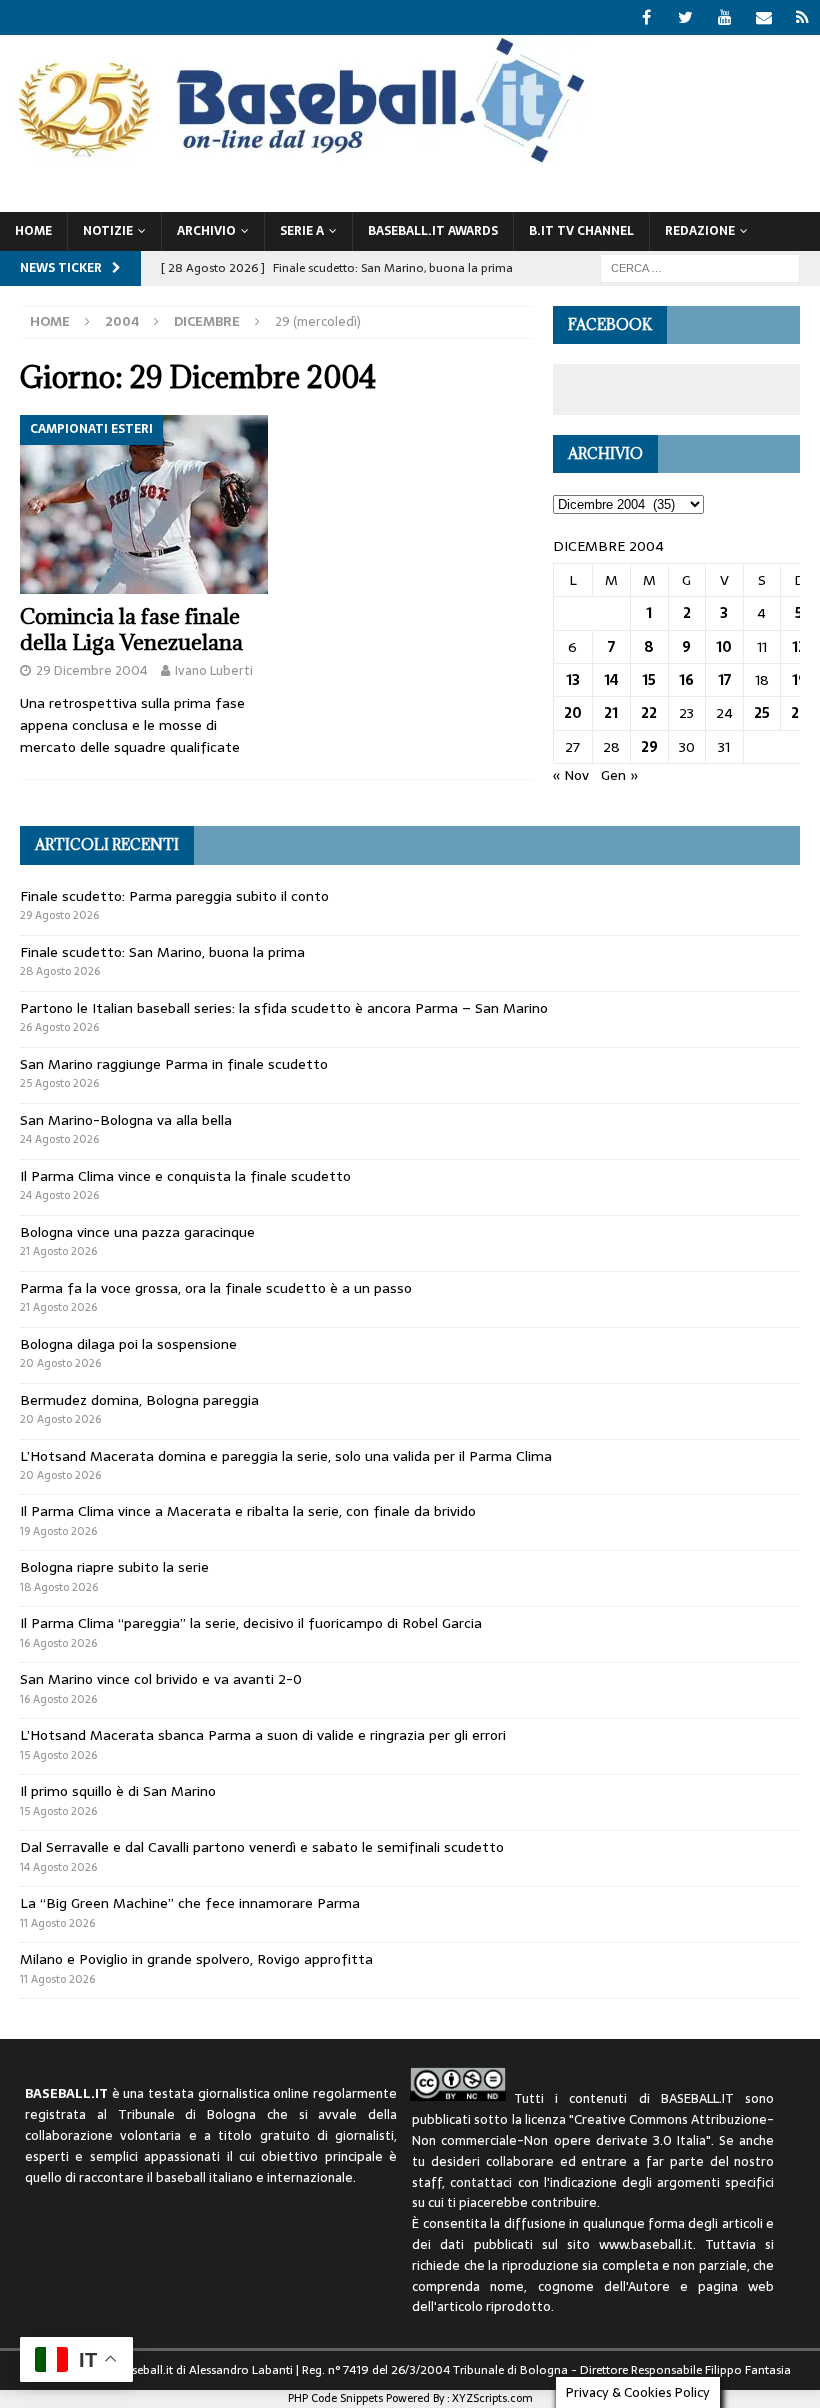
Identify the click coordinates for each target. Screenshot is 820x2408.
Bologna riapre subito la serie (114, 1567)
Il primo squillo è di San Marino (118, 1791)
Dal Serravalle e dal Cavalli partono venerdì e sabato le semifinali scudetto (262, 1847)
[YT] (724, 17)
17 (724, 680)
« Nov (571, 775)
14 (611, 680)
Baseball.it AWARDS (433, 231)
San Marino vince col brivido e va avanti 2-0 (161, 1679)
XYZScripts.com (492, 2398)
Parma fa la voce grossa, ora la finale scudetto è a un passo (216, 1288)
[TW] (685, 17)
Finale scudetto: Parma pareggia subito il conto (174, 896)
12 (799, 647)
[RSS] (802, 17)
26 (799, 713)
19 (799, 680)
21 (611, 713)
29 (649, 747)
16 (686, 680)
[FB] (646, 17)
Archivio (206, 231)
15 (649, 680)
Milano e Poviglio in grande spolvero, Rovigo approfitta (196, 1959)
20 (573, 713)
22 (649, 713)
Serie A (302, 231)
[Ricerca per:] (700, 267)
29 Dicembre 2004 (92, 670)
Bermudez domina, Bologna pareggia (139, 1400)
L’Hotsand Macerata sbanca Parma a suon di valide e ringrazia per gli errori (263, 1735)
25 (762, 713)
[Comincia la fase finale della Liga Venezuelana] (144, 504)
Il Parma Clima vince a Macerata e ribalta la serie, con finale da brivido (248, 1511)
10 (724, 647)
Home (33, 231)
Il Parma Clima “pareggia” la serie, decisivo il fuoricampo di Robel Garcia (251, 1623)
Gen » (620, 775)
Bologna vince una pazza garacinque (137, 1232)
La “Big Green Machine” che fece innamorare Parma (190, 1903)
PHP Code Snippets (335, 2398)
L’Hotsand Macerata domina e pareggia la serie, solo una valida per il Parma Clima (286, 1456)
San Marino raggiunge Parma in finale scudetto (174, 1064)
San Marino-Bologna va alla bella (126, 1120)
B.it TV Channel (581, 231)
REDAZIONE (700, 231)
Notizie (108, 231)
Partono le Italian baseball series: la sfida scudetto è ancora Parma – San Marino (284, 1008)
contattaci (481, 2182)
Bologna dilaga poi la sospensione (128, 1344)
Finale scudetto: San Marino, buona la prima (162, 952)
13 (573, 680)
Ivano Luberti (214, 670)
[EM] (763, 17)
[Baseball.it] (296, 161)
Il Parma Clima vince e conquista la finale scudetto (185, 1176)
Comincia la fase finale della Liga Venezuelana (131, 629)
